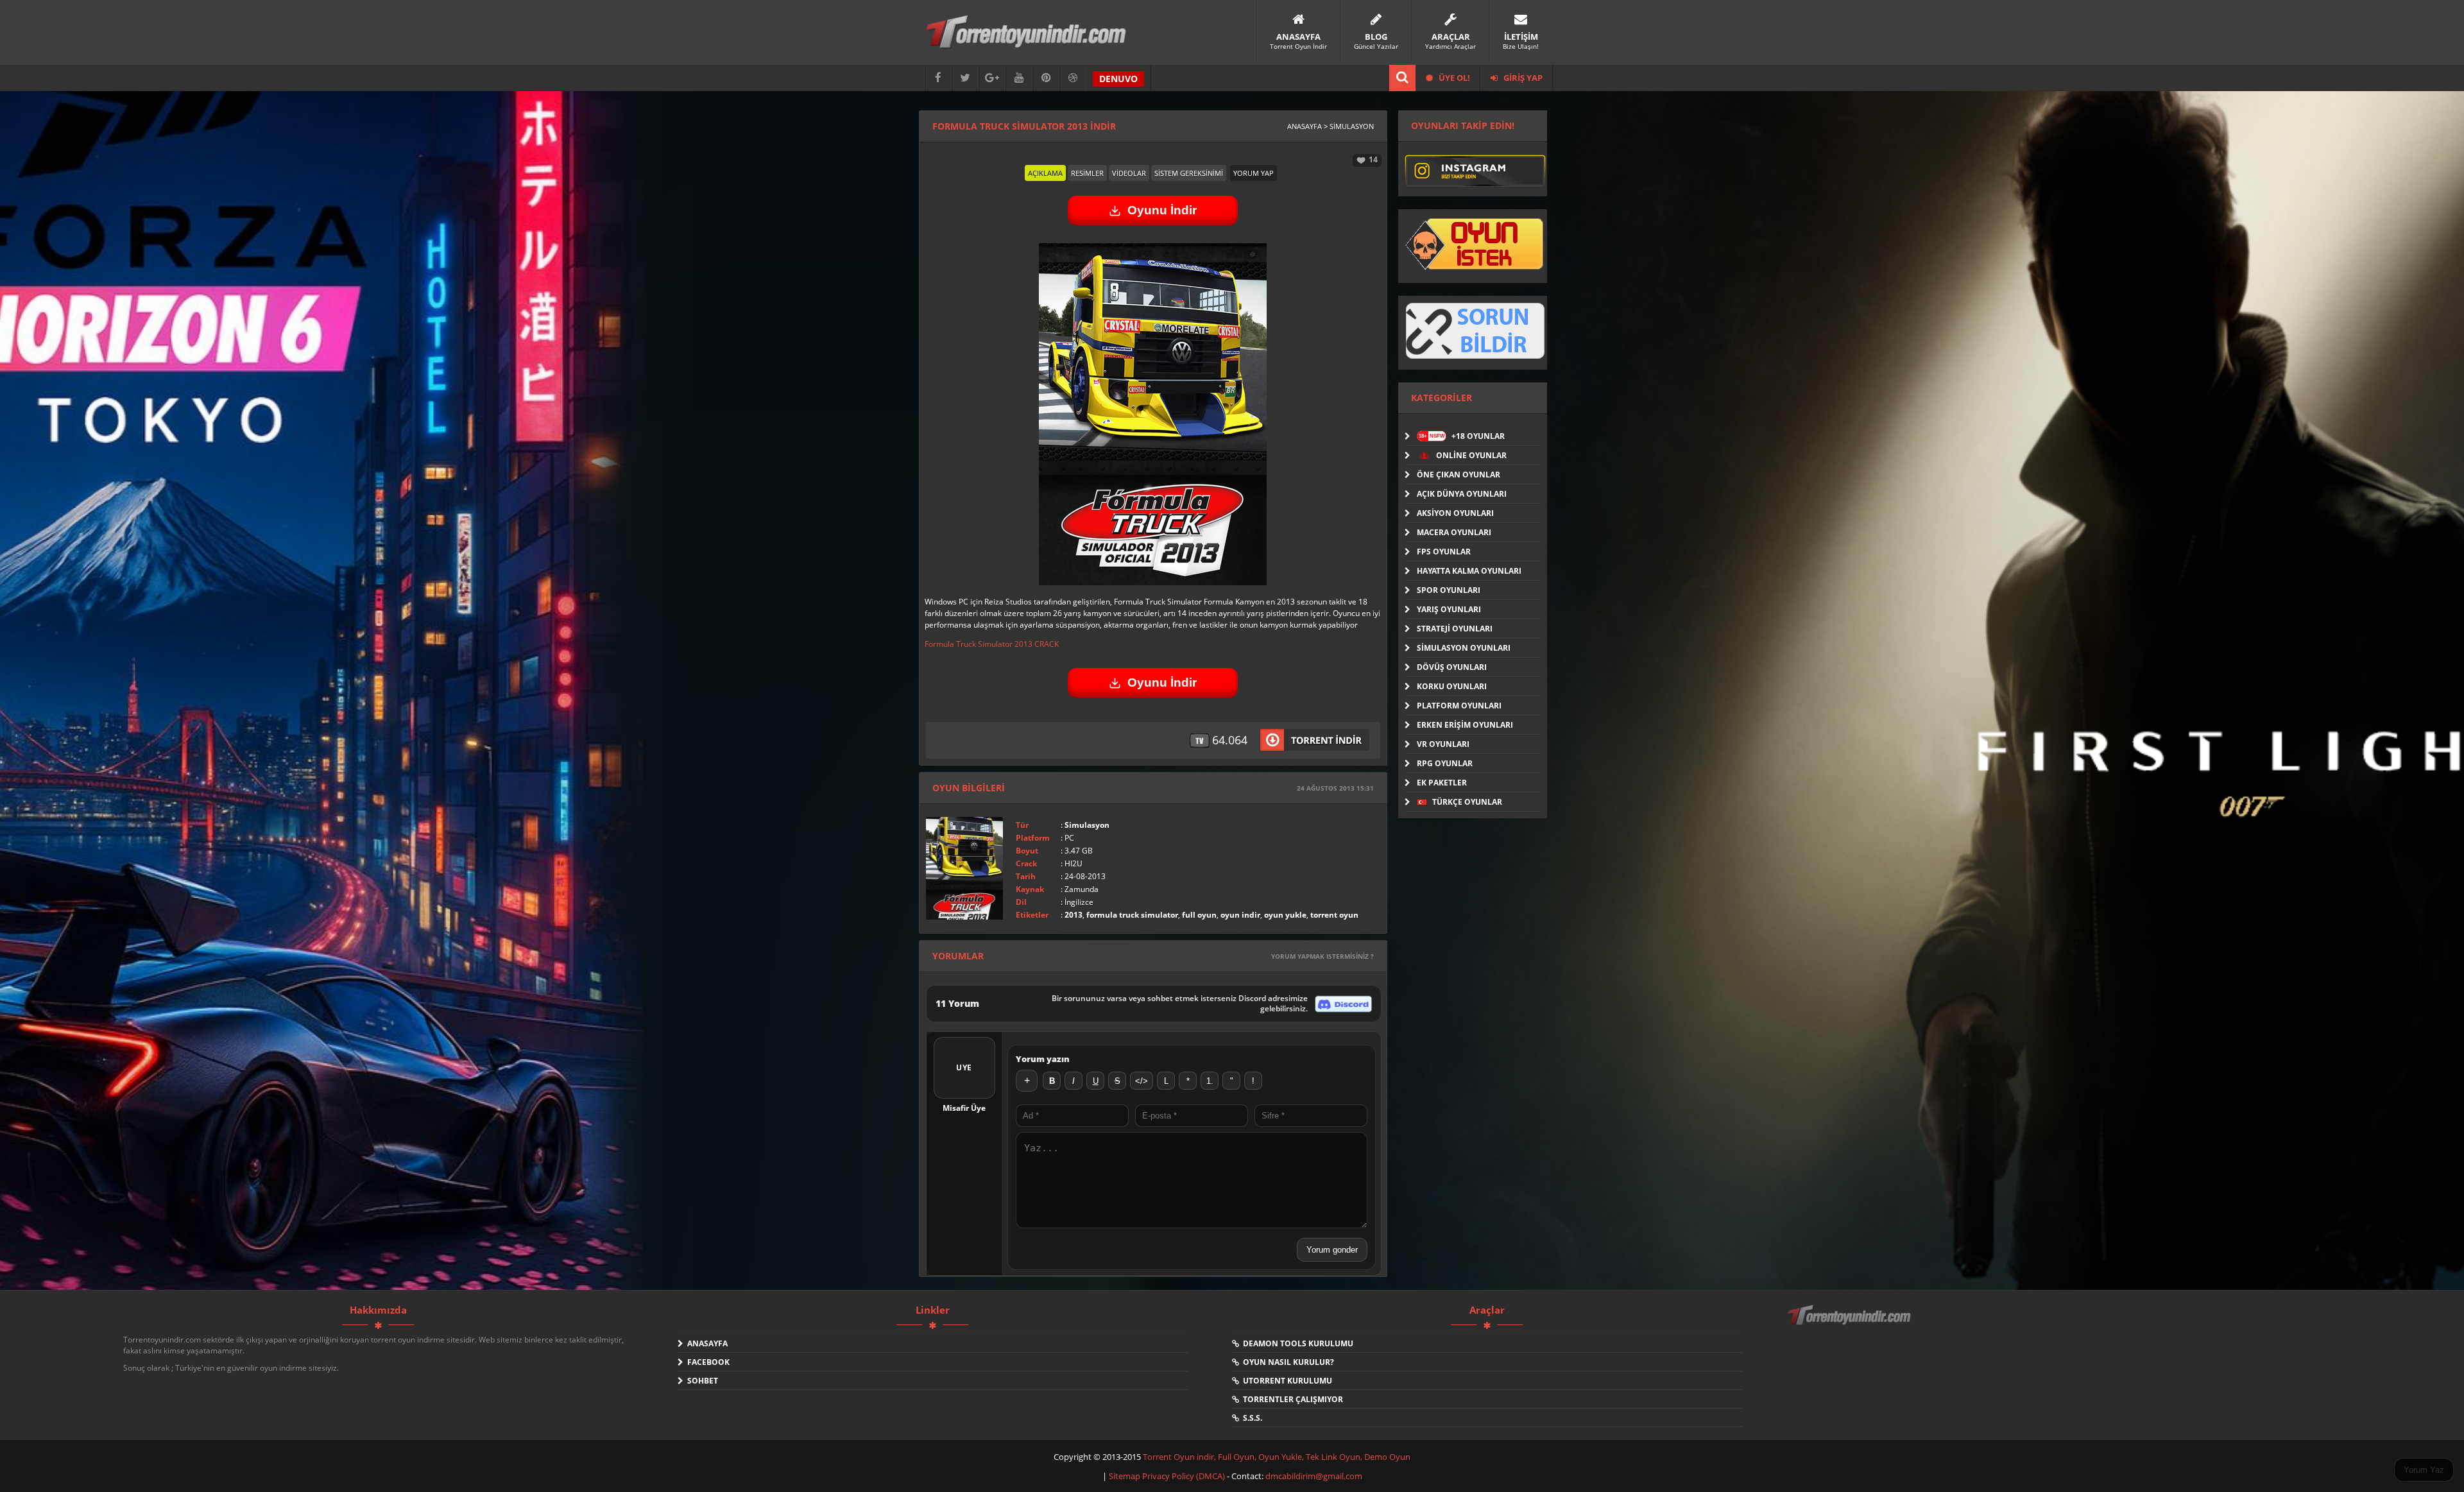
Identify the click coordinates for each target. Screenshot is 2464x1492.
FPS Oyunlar (1444, 552)
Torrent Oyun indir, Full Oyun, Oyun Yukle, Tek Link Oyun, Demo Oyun (1277, 1457)
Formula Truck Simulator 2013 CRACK (992, 644)
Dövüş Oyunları (1452, 667)
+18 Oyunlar (1462, 436)
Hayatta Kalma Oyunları (1469, 571)
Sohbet (701, 1381)
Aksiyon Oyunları (1455, 513)
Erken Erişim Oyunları (1465, 725)
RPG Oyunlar (1445, 763)
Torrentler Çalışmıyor (1291, 1399)
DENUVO (1118, 79)
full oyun (1199, 915)
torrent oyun (1334, 915)
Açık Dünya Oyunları (1462, 494)
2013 (1074, 915)
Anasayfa (706, 1343)
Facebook (706, 1362)
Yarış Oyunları (1449, 609)
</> (1142, 1081)
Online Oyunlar (1470, 455)
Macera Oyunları (1454, 532)
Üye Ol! (1453, 78)
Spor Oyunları (1449, 590)
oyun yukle (1285, 915)
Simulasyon (1087, 825)
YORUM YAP (1253, 173)
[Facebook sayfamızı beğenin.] (938, 78)
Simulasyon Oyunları (1464, 648)
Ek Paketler (1442, 783)
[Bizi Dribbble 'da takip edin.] (1073, 78)
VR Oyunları (1443, 744)
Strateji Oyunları (1455, 629)
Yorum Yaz (2424, 1470)
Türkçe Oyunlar (1466, 802)
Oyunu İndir (1162, 210)
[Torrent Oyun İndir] (1851, 1324)
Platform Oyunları (1459, 706)
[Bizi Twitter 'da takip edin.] (965, 78)
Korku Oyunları (1452, 686)
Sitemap (1125, 1476)
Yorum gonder (1332, 1250)
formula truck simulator (1132, 915)
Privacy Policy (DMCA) (1184, 1476)
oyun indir (1240, 915)
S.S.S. (1251, 1418)
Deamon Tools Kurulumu (1296, 1343)
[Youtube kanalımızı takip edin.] (1019, 78)
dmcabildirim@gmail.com (1314, 1476)
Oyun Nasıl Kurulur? (1287, 1362)
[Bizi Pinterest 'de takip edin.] (1046, 78)
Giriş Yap (1522, 78)
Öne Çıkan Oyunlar (1459, 475)
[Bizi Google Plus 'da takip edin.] (992, 78)
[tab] (1045, 173)
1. (1210, 1081)
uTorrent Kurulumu (1286, 1381)
